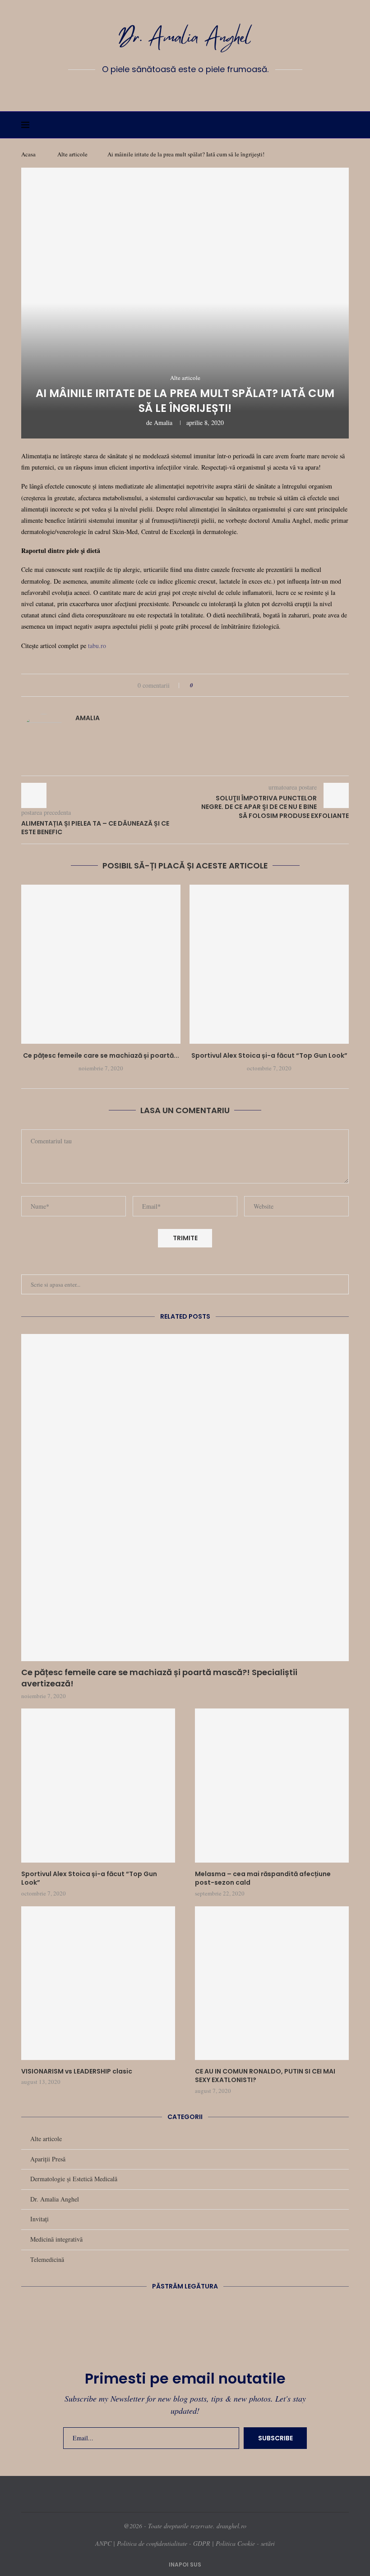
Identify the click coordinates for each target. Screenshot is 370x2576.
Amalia (163, 422)
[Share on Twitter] (217, 685)
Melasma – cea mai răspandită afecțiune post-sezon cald (263, 1879)
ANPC (103, 2543)
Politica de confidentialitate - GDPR (164, 2543)
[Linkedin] (185, 90)
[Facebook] (159, 90)
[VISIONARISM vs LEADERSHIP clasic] (98, 1983)
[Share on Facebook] (208, 685)
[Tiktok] (211, 90)
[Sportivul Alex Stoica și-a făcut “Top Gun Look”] (269, 964)
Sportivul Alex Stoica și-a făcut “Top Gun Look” (269, 1055)
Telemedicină (47, 2259)
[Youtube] (198, 90)
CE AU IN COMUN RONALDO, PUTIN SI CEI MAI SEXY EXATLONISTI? (265, 2076)
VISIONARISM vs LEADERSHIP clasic (77, 2071)
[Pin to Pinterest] (225, 685)
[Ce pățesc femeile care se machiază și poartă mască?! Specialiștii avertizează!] (101, 964)
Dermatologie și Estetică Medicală (74, 2179)
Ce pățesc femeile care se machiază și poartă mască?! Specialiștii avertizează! (159, 1678)
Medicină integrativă (56, 2239)
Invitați (39, 2219)
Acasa (28, 154)
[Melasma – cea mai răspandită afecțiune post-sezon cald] (272, 1785)
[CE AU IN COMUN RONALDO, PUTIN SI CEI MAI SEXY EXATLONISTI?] (272, 1983)
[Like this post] (198, 685)
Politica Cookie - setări (245, 2543)
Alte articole (72, 154)
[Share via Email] (234, 685)
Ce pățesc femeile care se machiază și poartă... (101, 1055)
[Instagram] (172, 90)
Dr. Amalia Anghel (55, 2199)
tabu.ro (97, 646)
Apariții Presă (48, 2159)
